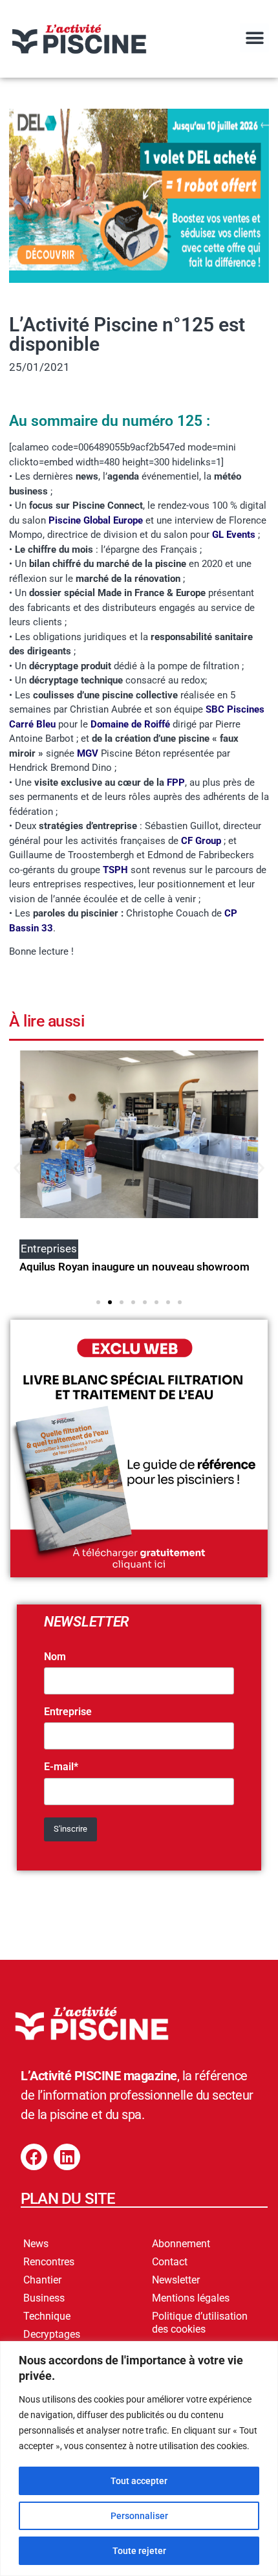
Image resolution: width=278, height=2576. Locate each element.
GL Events (234, 535)
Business (44, 2298)
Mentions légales (191, 2298)
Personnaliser (139, 2516)
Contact (170, 2262)
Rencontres (49, 2262)
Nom (55, 1657)
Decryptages (52, 2334)
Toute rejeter (139, 2551)
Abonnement (181, 2244)
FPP (176, 783)
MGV (88, 753)
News (36, 2244)
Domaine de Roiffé (130, 724)
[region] (139, 2459)
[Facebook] (34, 2157)
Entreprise (68, 1712)
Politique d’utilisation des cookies (200, 2323)
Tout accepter (139, 2481)
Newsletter (176, 2280)
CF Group (201, 841)
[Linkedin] (67, 2157)
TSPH (117, 870)
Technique (47, 2316)
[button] (254, 38)
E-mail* (61, 1767)
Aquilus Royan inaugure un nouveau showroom (134, 1267)
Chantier (42, 2280)
